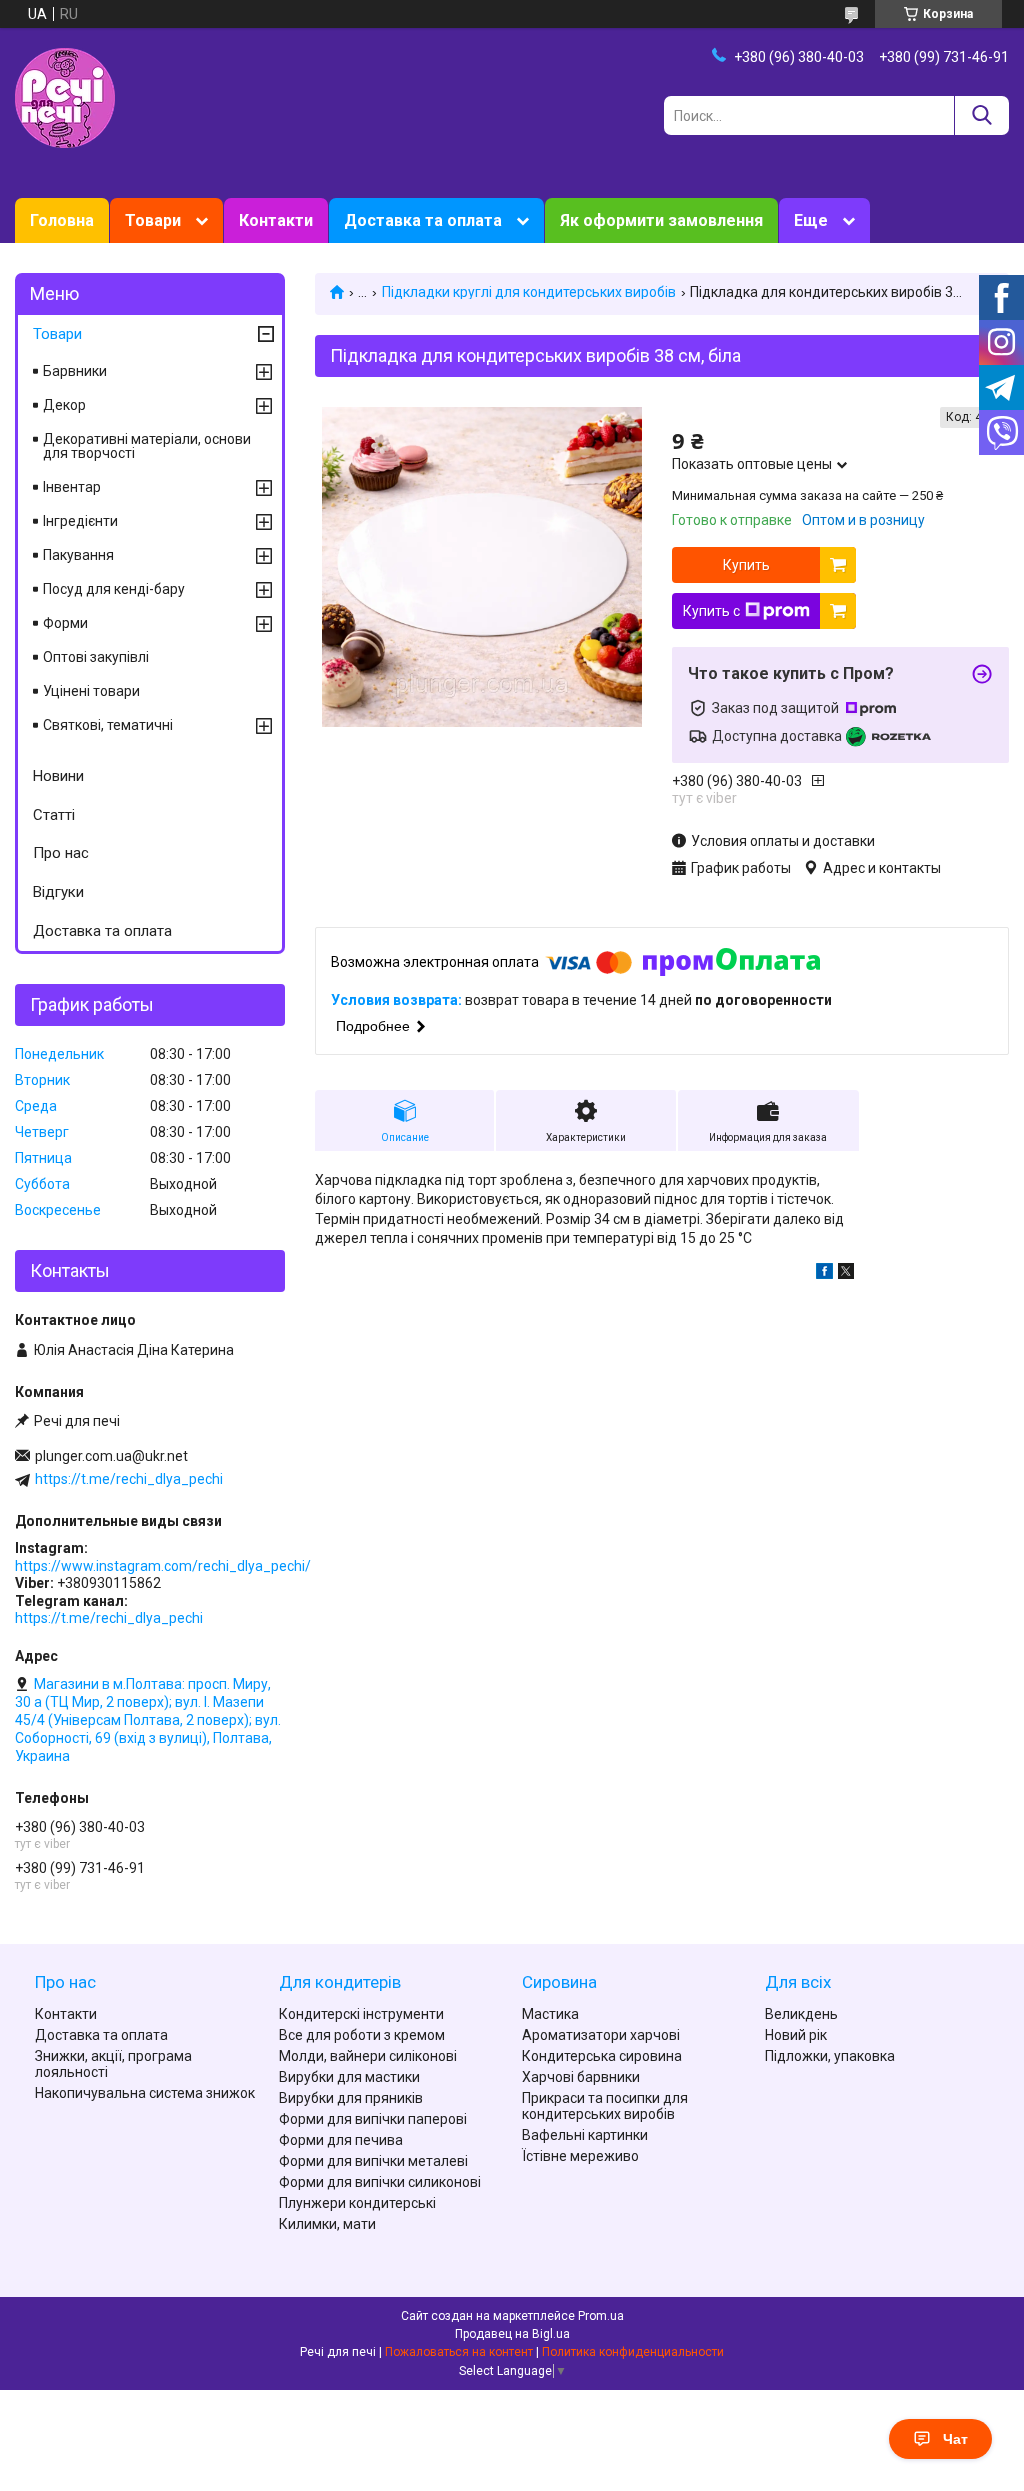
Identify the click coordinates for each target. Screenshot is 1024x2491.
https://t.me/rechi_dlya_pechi (129, 1479)
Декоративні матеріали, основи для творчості (147, 446)
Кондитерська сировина (602, 2056)
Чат (955, 2439)
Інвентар (72, 487)
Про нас (61, 853)
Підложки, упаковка (830, 2056)
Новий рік (796, 2035)
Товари (153, 220)
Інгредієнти (80, 521)
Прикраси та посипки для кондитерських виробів (605, 2106)
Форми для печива (341, 2140)
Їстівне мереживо (580, 2156)
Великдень (801, 2014)
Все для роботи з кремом (362, 2035)
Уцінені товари (91, 691)
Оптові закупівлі (96, 657)
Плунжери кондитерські (357, 2203)
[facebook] (824, 1274)
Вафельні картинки (585, 2135)
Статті (54, 815)
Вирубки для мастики (349, 2077)
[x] (846, 1274)
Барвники (75, 371)
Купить (746, 565)
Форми (65, 623)
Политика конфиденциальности (633, 2352)
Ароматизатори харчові (601, 2035)
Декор (64, 405)
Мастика (550, 2014)
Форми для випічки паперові (373, 2119)
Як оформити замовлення (661, 220)
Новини (58, 776)
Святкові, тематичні (108, 725)
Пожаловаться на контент (459, 2352)
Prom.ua (601, 2316)
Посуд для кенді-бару (114, 589)
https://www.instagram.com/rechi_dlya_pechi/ (163, 1566)
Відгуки (58, 892)
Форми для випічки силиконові (380, 2182)
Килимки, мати (327, 2224)
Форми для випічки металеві (373, 2161)
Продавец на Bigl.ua (512, 2334)
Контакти (276, 220)
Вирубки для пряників (351, 2098)
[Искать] (981, 115)
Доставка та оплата (423, 220)
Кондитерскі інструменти (361, 2014)
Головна (62, 220)
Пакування (78, 555)
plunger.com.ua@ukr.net (111, 1456)
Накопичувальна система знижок (145, 2093)
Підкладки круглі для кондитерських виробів (529, 292)
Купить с (711, 611)
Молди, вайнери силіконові (368, 2056)
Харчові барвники (581, 2077)
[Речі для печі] (65, 97)
